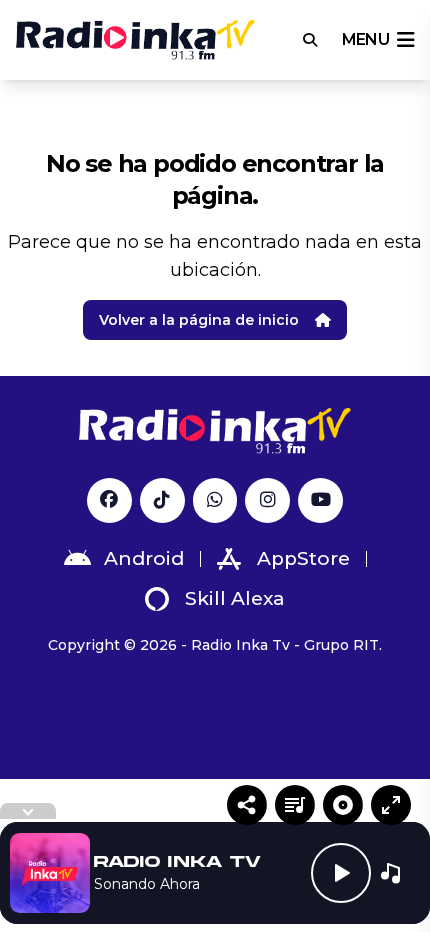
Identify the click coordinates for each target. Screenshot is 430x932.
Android (144, 558)
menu (365, 39)
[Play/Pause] (341, 873)
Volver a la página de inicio (199, 320)
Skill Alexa (235, 598)
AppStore (303, 558)
